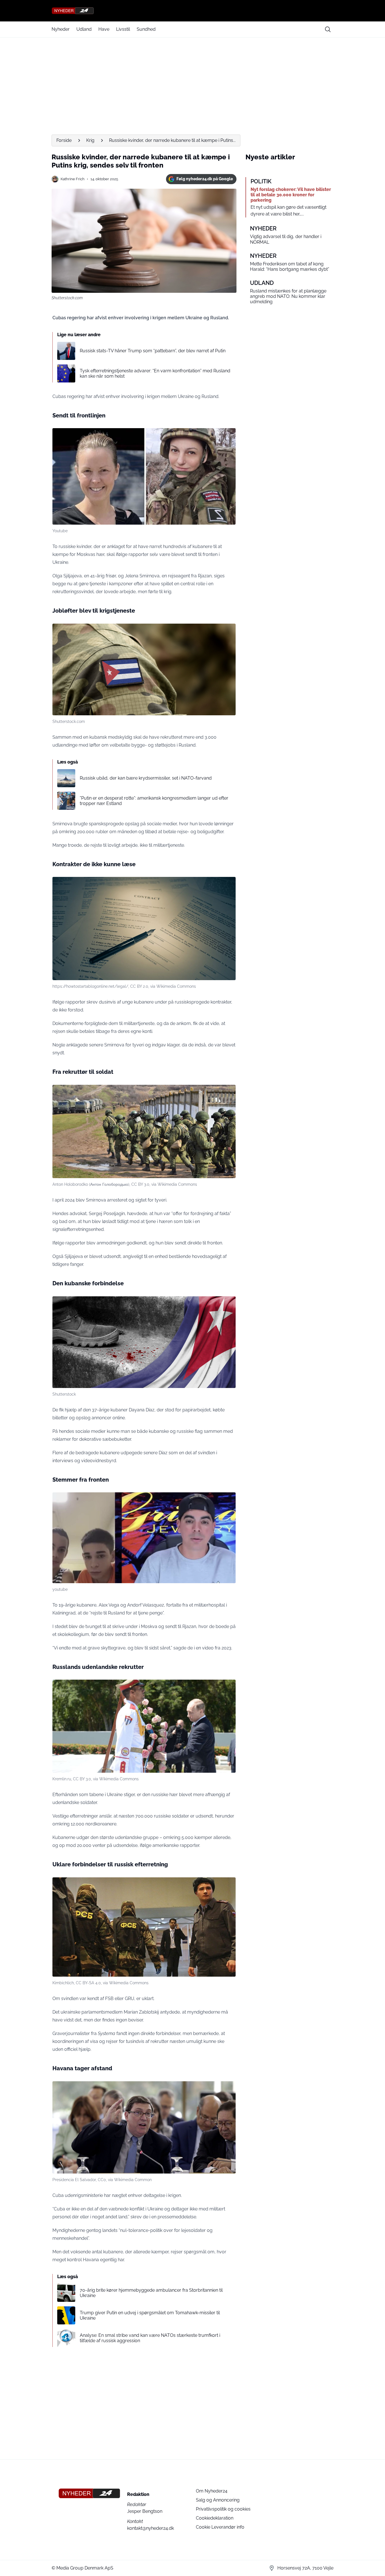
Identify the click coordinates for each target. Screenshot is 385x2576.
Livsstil (123, 29)
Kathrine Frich (73, 179)
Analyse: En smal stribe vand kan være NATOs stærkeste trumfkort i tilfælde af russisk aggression (150, 2338)
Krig (90, 140)
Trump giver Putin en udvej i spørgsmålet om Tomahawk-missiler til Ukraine (150, 2315)
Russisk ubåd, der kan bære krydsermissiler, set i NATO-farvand (146, 778)
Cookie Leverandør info (220, 2527)
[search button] (328, 29)
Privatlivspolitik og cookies (223, 2509)
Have (104, 29)
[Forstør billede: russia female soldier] (228, 435)
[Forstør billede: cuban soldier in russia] (228, 1500)
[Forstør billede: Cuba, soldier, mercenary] (228, 631)
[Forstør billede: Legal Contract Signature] (228, 884)
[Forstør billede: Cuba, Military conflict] (228, 1304)
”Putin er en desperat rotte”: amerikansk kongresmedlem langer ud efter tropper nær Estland (154, 801)
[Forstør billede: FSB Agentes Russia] (228, 1885)
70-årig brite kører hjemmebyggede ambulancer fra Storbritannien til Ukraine (151, 2293)
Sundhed (146, 29)
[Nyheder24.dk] (193, 11)
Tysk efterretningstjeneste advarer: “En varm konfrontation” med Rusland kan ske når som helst (155, 373)
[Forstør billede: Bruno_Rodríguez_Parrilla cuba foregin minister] (228, 2089)
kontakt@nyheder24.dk (151, 2528)
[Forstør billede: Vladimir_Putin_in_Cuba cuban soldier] (228, 1687)
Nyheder (61, 29)
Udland (84, 29)
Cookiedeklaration (215, 2518)
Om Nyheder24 (212, 2491)
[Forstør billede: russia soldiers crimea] (228, 1092)
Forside (64, 140)
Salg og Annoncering (218, 2500)
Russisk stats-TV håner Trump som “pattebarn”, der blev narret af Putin (153, 351)
